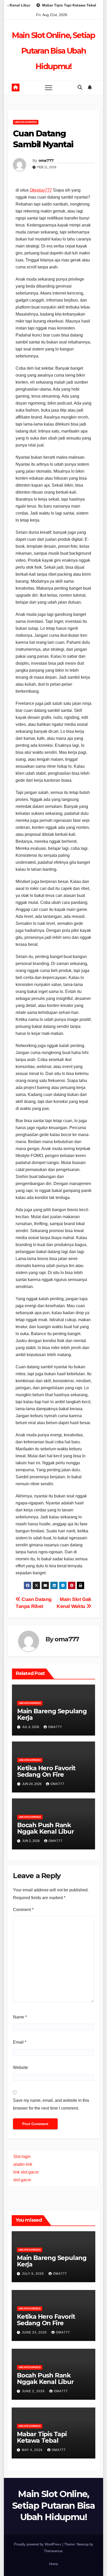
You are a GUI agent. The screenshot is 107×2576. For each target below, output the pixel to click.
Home (53, 2564)
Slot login (22, 2157)
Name (20, 2017)
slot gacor (22, 2180)
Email (20, 2042)
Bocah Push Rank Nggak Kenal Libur (46, 1828)
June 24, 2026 (35, 2332)
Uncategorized (26, 122)
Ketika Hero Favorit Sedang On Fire (46, 1771)
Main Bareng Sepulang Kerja (52, 1714)
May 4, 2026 (33, 2450)
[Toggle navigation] (49, 87)
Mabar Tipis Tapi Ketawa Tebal (42, 2437)
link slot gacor (26, 2172)
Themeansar (53, 2551)
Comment (23, 1910)
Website (21, 2068)
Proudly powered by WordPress (38, 2544)
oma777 (46, 160)
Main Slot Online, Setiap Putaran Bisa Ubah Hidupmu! (53, 51)
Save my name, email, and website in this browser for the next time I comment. (51, 2104)
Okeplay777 (41, 190)
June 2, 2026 (34, 2391)
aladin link (23, 2164)
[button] (80, 87)
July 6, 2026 (33, 2274)
